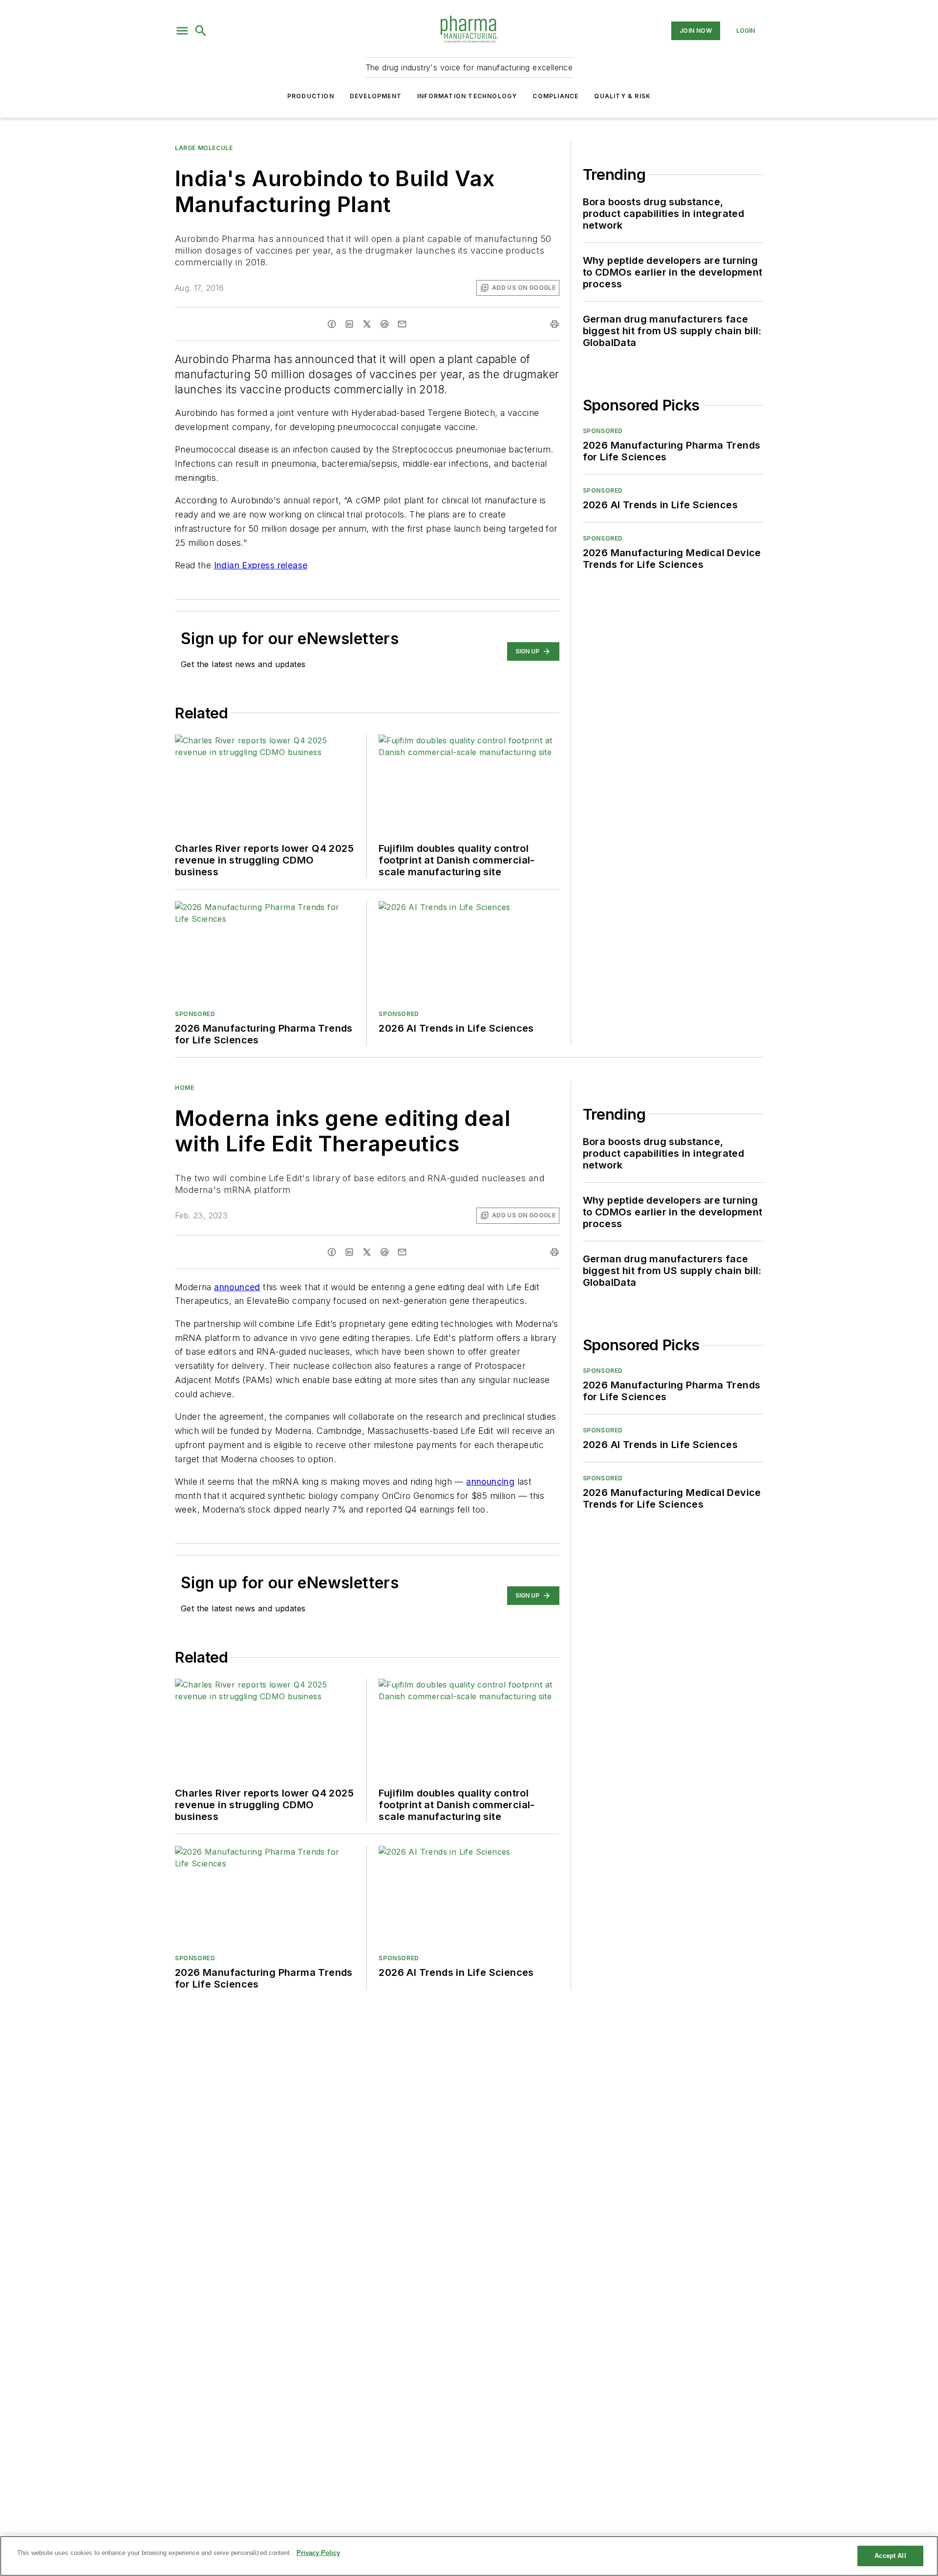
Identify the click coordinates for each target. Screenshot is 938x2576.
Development (376, 96)
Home (184, 1088)
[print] (554, 324)
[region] (469, 2556)
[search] (201, 31)
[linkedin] (349, 324)
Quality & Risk (622, 96)
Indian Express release (261, 565)
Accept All (890, 2556)
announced (237, 1287)
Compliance (555, 96)
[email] (402, 324)
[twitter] (367, 324)
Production (311, 96)
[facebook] (332, 324)
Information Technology (467, 96)
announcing (490, 1482)
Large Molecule (204, 148)
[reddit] (384, 324)
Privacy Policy (318, 2553)
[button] (182, 31)
